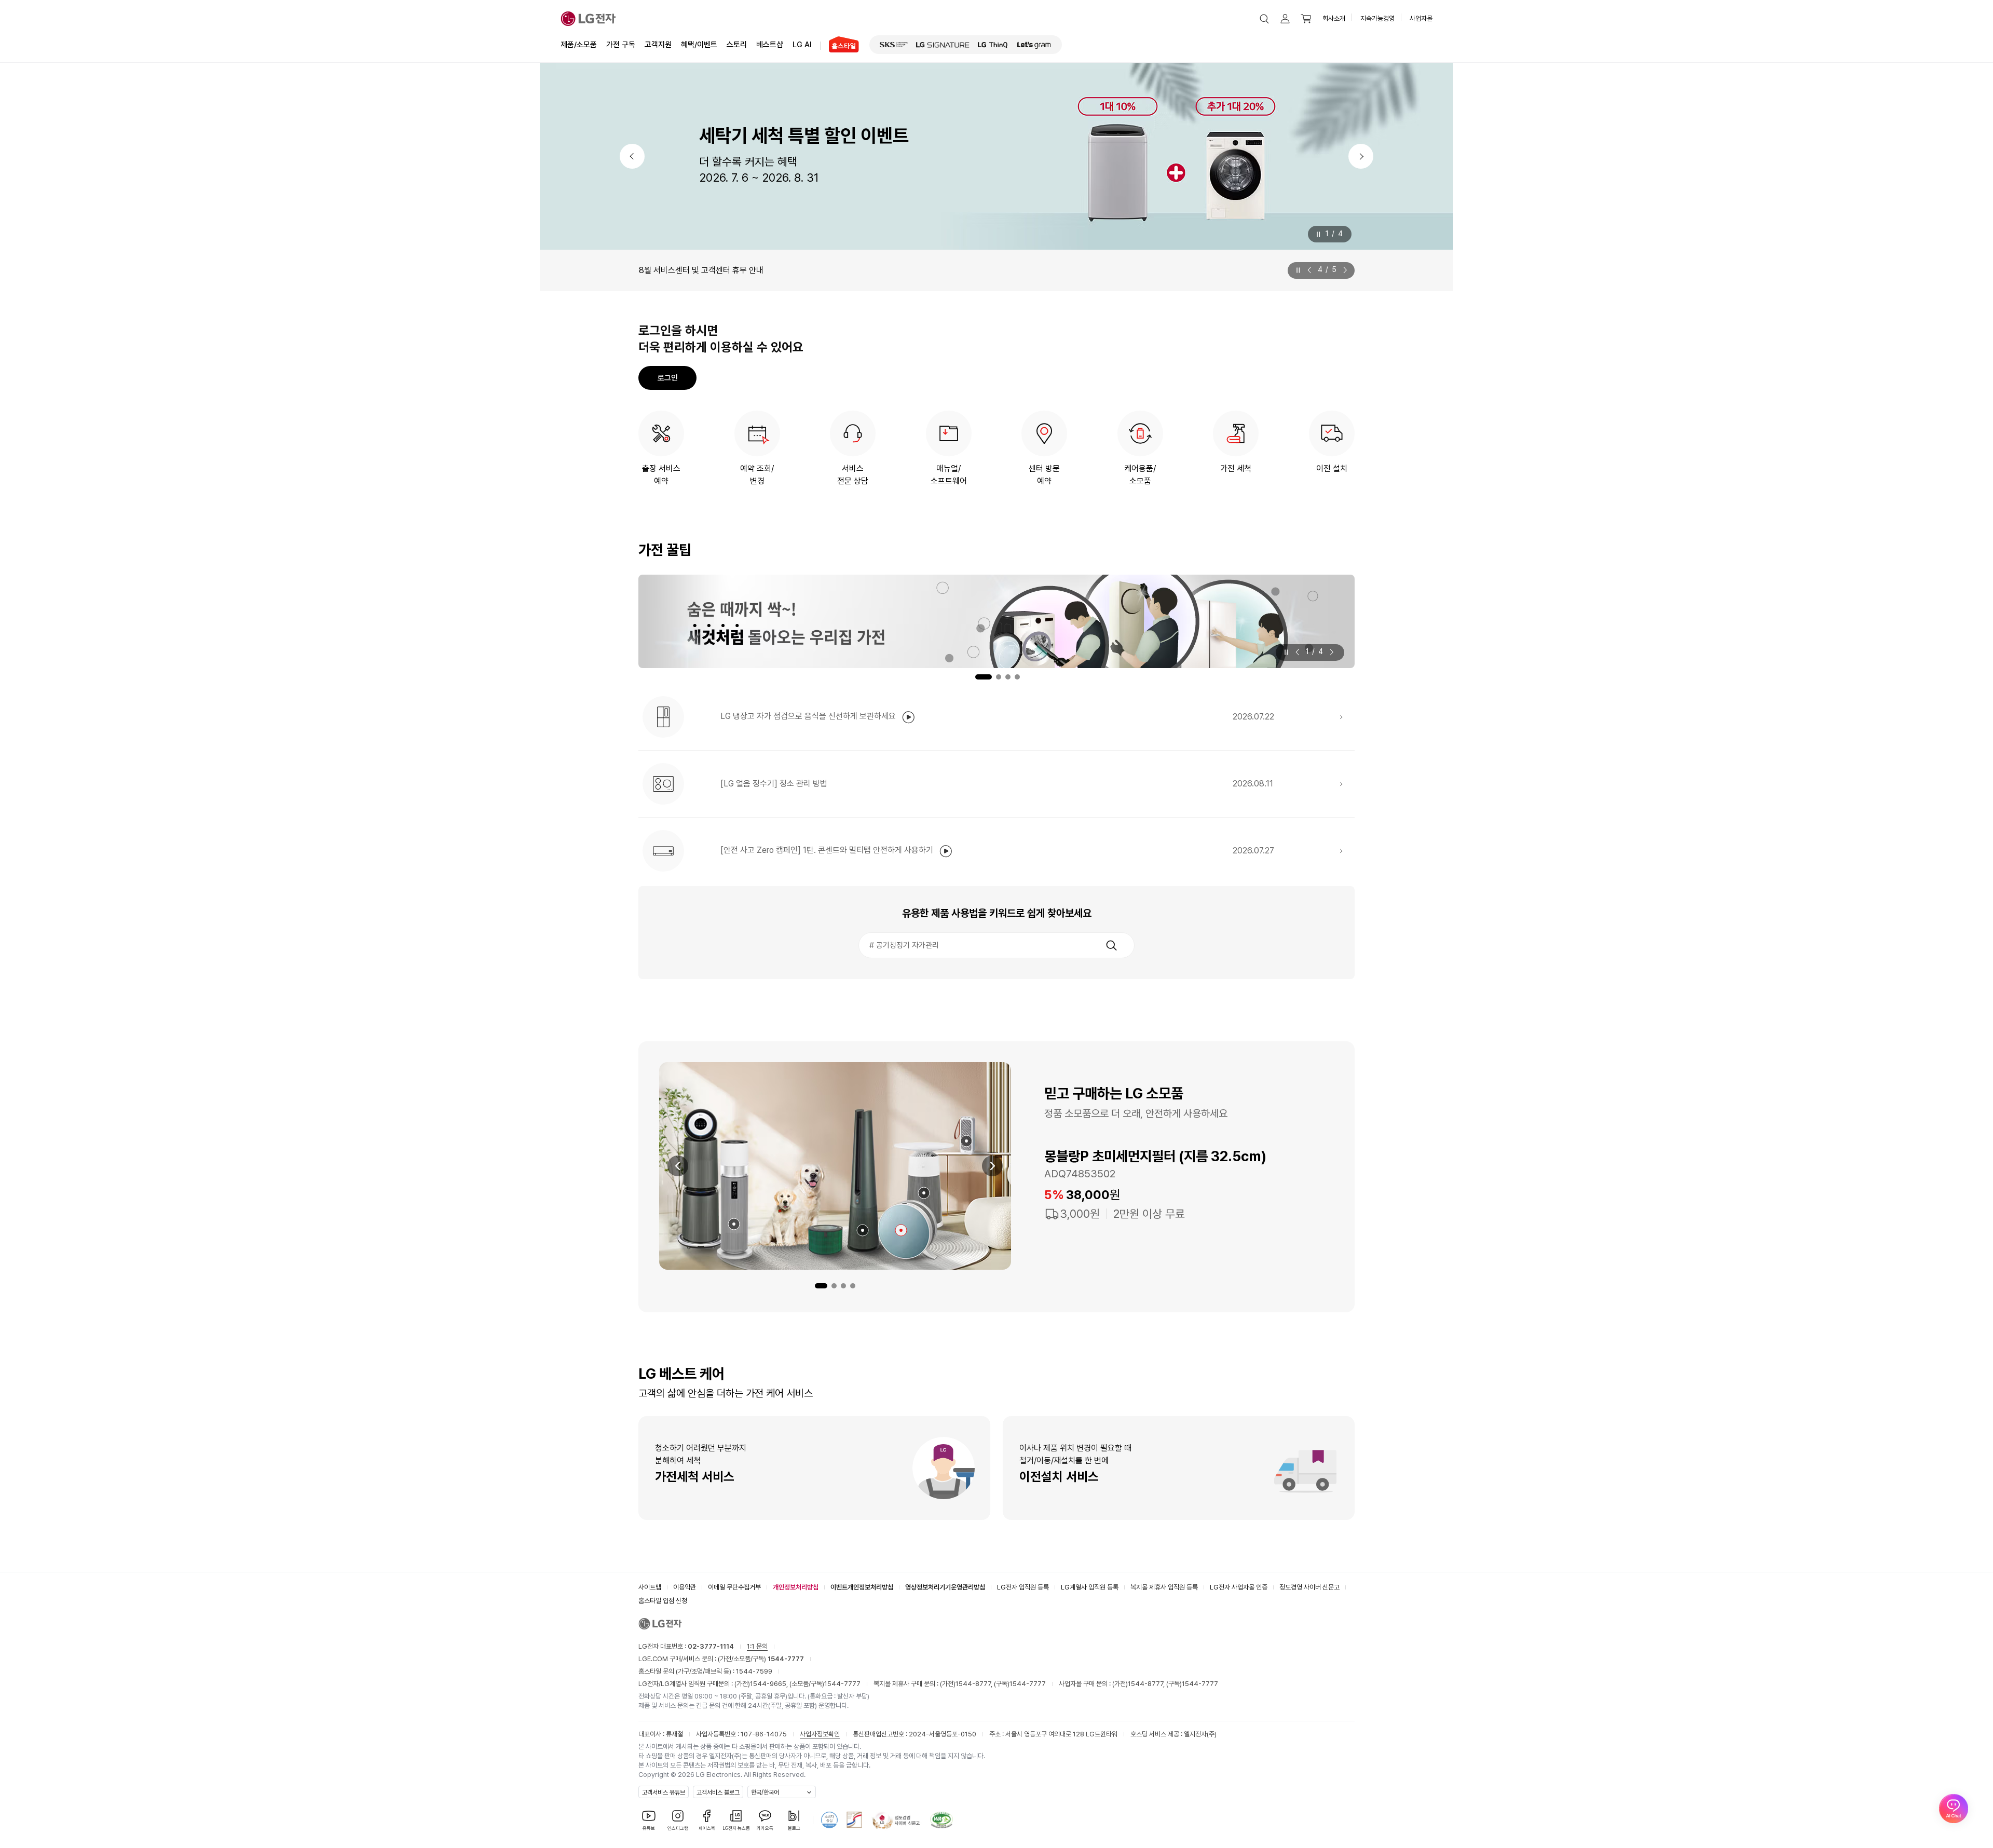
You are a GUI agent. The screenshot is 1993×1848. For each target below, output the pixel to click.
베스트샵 (770, 45)
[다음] (1361, 156)
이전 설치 (1332, 468)
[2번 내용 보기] (834, 1286)
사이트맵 (650, 1587)
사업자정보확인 (820, 1734)
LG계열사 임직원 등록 (1090, 1587)
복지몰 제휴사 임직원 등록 (1164, 1587)
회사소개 (1334, 18)
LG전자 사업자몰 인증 (1239, 1587)
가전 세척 (1236, 468)
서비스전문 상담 (853, 475)
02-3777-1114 (711, 1646)
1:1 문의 (757, 1646)
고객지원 (658, 45)
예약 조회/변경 (757, 475)
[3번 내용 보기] (843, 1286)
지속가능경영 (1377, 18)
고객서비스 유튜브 (664, 1792)
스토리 (737, 45)
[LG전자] (588, 19)
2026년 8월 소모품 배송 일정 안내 (697, 270)
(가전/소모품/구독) (760, 1659)
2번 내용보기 (993, 677)
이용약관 (685, 1587)
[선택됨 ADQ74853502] (901, 1230)
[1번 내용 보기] (821, 1286)
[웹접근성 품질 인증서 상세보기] (941, 1820)
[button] (1264, 19)
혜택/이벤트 (699, 45)
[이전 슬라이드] (1312, 270)
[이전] (632, 156)
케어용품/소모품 (1140, 475)
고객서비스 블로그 (718, 1792)
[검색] (1111, 945)
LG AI (802, 45)
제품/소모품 (579, 45)
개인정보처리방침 (796, 1587)
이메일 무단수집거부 (734, 1587)
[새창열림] (894, 45)
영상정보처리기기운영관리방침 (945, 1587)
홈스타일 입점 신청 (663, 1601)
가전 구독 (621, 45)
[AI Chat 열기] (1954, 1809)
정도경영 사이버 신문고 (1309, 1587)
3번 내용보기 (1008, 677)
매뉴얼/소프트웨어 (949, 475)
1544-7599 (754, 1671)
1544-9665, (770, 1684)
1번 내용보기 (976, 677)
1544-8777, (975, 1684)
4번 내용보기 (1017, 677)
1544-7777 (842, 1684)
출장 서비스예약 (661, 475)
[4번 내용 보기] (853, 1286)
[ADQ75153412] (966, 1141)
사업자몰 (1421, 18)
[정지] (1318, 234)
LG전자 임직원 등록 (1023, 1587)
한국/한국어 (765, 1792)
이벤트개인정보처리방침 (862, 1587)
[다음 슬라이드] (1343, 270)
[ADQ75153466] (734, 1224)
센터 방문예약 (1044, 475)
